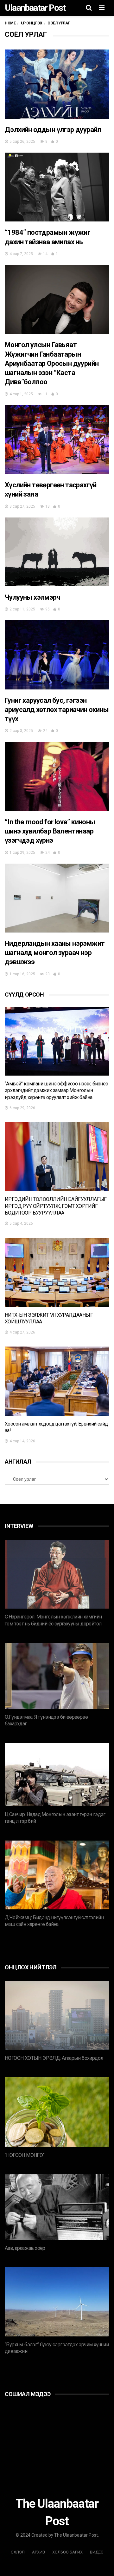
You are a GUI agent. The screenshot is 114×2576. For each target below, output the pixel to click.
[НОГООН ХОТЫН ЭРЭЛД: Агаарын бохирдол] (57, 2016)
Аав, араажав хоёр (25, 2248)
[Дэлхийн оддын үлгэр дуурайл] (57, 84)
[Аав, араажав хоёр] (57, 2207)
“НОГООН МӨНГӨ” (25, 2155)
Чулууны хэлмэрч (32, 597)
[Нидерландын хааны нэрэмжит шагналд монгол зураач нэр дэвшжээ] (57, 898)
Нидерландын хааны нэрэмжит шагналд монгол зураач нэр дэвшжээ (55, 953)
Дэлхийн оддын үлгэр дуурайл (53, 130)
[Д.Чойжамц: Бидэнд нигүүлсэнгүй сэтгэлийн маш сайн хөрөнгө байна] (57, 1875)
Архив (38, 2552)
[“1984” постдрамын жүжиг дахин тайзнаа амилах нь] (57, 187)
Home (10, 23)
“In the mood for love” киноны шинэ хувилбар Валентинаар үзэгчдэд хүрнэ (50, 831)
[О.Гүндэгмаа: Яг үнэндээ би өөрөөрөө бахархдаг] (57, 1676)
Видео (97, 2552)
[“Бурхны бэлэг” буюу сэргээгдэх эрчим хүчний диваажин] (57, 2302)
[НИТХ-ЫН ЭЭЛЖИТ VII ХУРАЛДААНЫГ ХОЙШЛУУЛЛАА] (57, 1272)
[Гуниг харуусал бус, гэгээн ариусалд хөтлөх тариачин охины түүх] (57, 655)
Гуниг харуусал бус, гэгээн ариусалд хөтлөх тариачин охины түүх (57, 710)
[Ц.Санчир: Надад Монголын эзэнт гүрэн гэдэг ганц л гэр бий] (57, 1775)
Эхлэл (18, 2552)
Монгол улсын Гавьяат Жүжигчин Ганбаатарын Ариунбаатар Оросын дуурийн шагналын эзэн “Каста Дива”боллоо (52, 363)
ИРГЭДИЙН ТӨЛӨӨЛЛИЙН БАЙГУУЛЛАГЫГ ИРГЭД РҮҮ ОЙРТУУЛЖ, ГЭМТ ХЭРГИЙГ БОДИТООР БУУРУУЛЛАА (56, 1206)
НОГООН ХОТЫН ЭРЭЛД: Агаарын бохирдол (54, 2058)
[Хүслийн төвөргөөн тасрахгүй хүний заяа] (57, 440)
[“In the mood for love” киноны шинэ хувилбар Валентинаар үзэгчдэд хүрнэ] (57, 776)
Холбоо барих (67, 2552)
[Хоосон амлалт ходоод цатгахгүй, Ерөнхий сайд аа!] (57, 1381)
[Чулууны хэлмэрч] (57, 552)
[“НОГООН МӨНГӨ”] (57, 2112)
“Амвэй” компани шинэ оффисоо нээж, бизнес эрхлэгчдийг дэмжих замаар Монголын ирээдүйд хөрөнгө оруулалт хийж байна (56, 1090)
